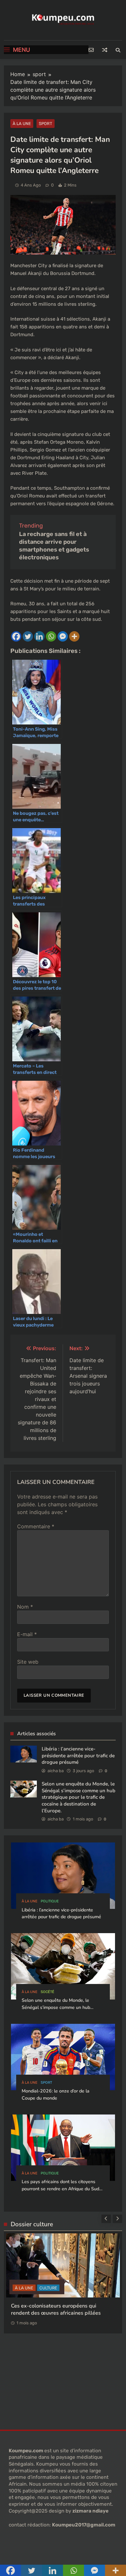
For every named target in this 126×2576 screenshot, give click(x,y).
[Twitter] (28, 636)
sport (46, 124)
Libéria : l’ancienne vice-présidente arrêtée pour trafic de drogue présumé (78, 1755)
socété (47, 1992)
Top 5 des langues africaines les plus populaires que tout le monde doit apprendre (55, 2304)
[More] (74, 636)
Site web (28, 1662)
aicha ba (56, 1771)
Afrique (24, 2279)
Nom (25, 1607)
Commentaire (36, 1526)
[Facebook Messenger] (63, 636)
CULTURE (47, 2279)
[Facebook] (16, 636)
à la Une (22, 124)
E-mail (27, 1634)
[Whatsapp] (51, 636)
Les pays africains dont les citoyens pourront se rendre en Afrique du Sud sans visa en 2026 (60, 2189)
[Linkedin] (39, 636)
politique (50, 1901)
